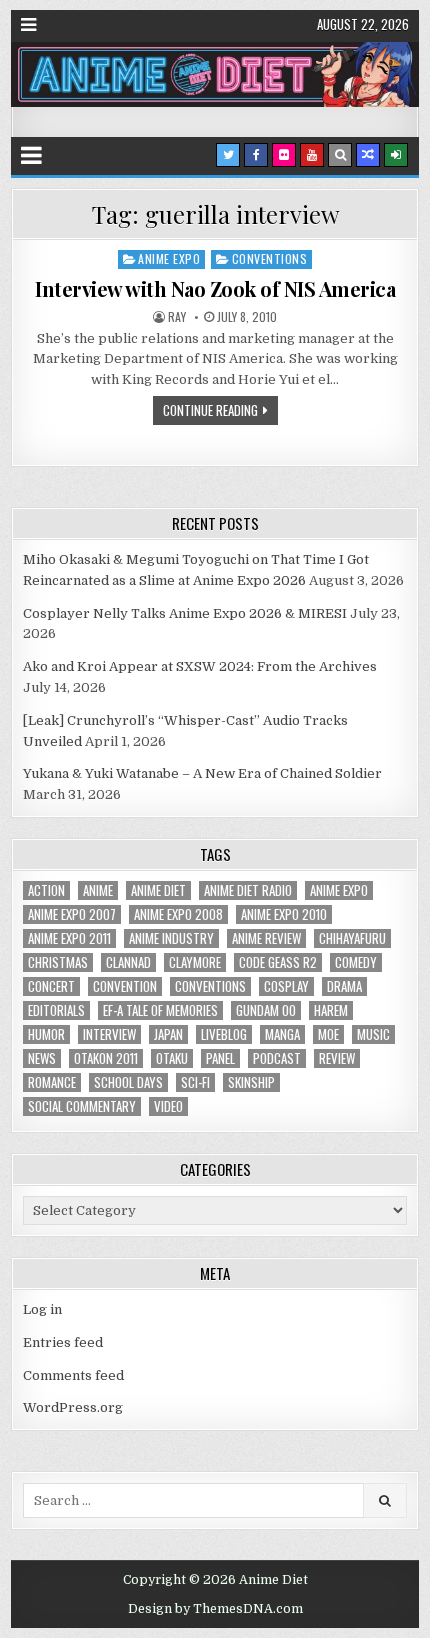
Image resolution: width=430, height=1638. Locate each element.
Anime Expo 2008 (178, 914)
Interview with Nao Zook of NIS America (215, 288)
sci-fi (195, 1082)
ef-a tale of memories (160, 1010)
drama (344, 986)
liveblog (224, 1034)
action (46, 890)
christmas (58, 962)
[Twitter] (228, 155)
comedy (356, 962)
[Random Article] (368, 155)
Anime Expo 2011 (69, 938)
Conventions (270, 258)
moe (328, 1034)
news (42, 1058)
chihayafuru (352, 938)
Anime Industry (171, 938)
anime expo (339, 890)
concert (51, 986)
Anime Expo (169, 258)
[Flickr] (284, 155)
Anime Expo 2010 (284, 914)
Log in (42, 1309)
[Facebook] (256, 155)
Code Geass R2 (278, 962)
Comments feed (73, 1375)
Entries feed (63, 1342)
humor (46, 1034)
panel (220, 1058)
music (373, 1034)
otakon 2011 (106, 1058)
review (337, 1058)
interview (109, 1034)
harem (331, 1010)
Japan (168, 1034)
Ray (177, 317)
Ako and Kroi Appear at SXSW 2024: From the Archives (200, 666)
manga (282, 1034)
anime (98, 890)
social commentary (82, 1106)
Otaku (172, 1058)
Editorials (56, 1010)
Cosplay (286, 986)
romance (52, 1082)
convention (125, 986)
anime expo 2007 (72, 914)
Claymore (195, 962)
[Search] (340, 155)
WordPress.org (73, 1407)
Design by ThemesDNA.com (215, 1609)
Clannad (128, 962)
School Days (128, 1082)
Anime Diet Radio (248, 890)
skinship (251, 1082)
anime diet (158, 890)
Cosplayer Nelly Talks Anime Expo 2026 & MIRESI (185, 613)
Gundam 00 (266, 1010)
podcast (277, 1058)
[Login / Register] (396, 155)
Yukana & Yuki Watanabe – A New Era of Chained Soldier (202, 773)
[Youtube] (312, 155)
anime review (266, 938)
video (168, 1106)
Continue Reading (210, 410)
